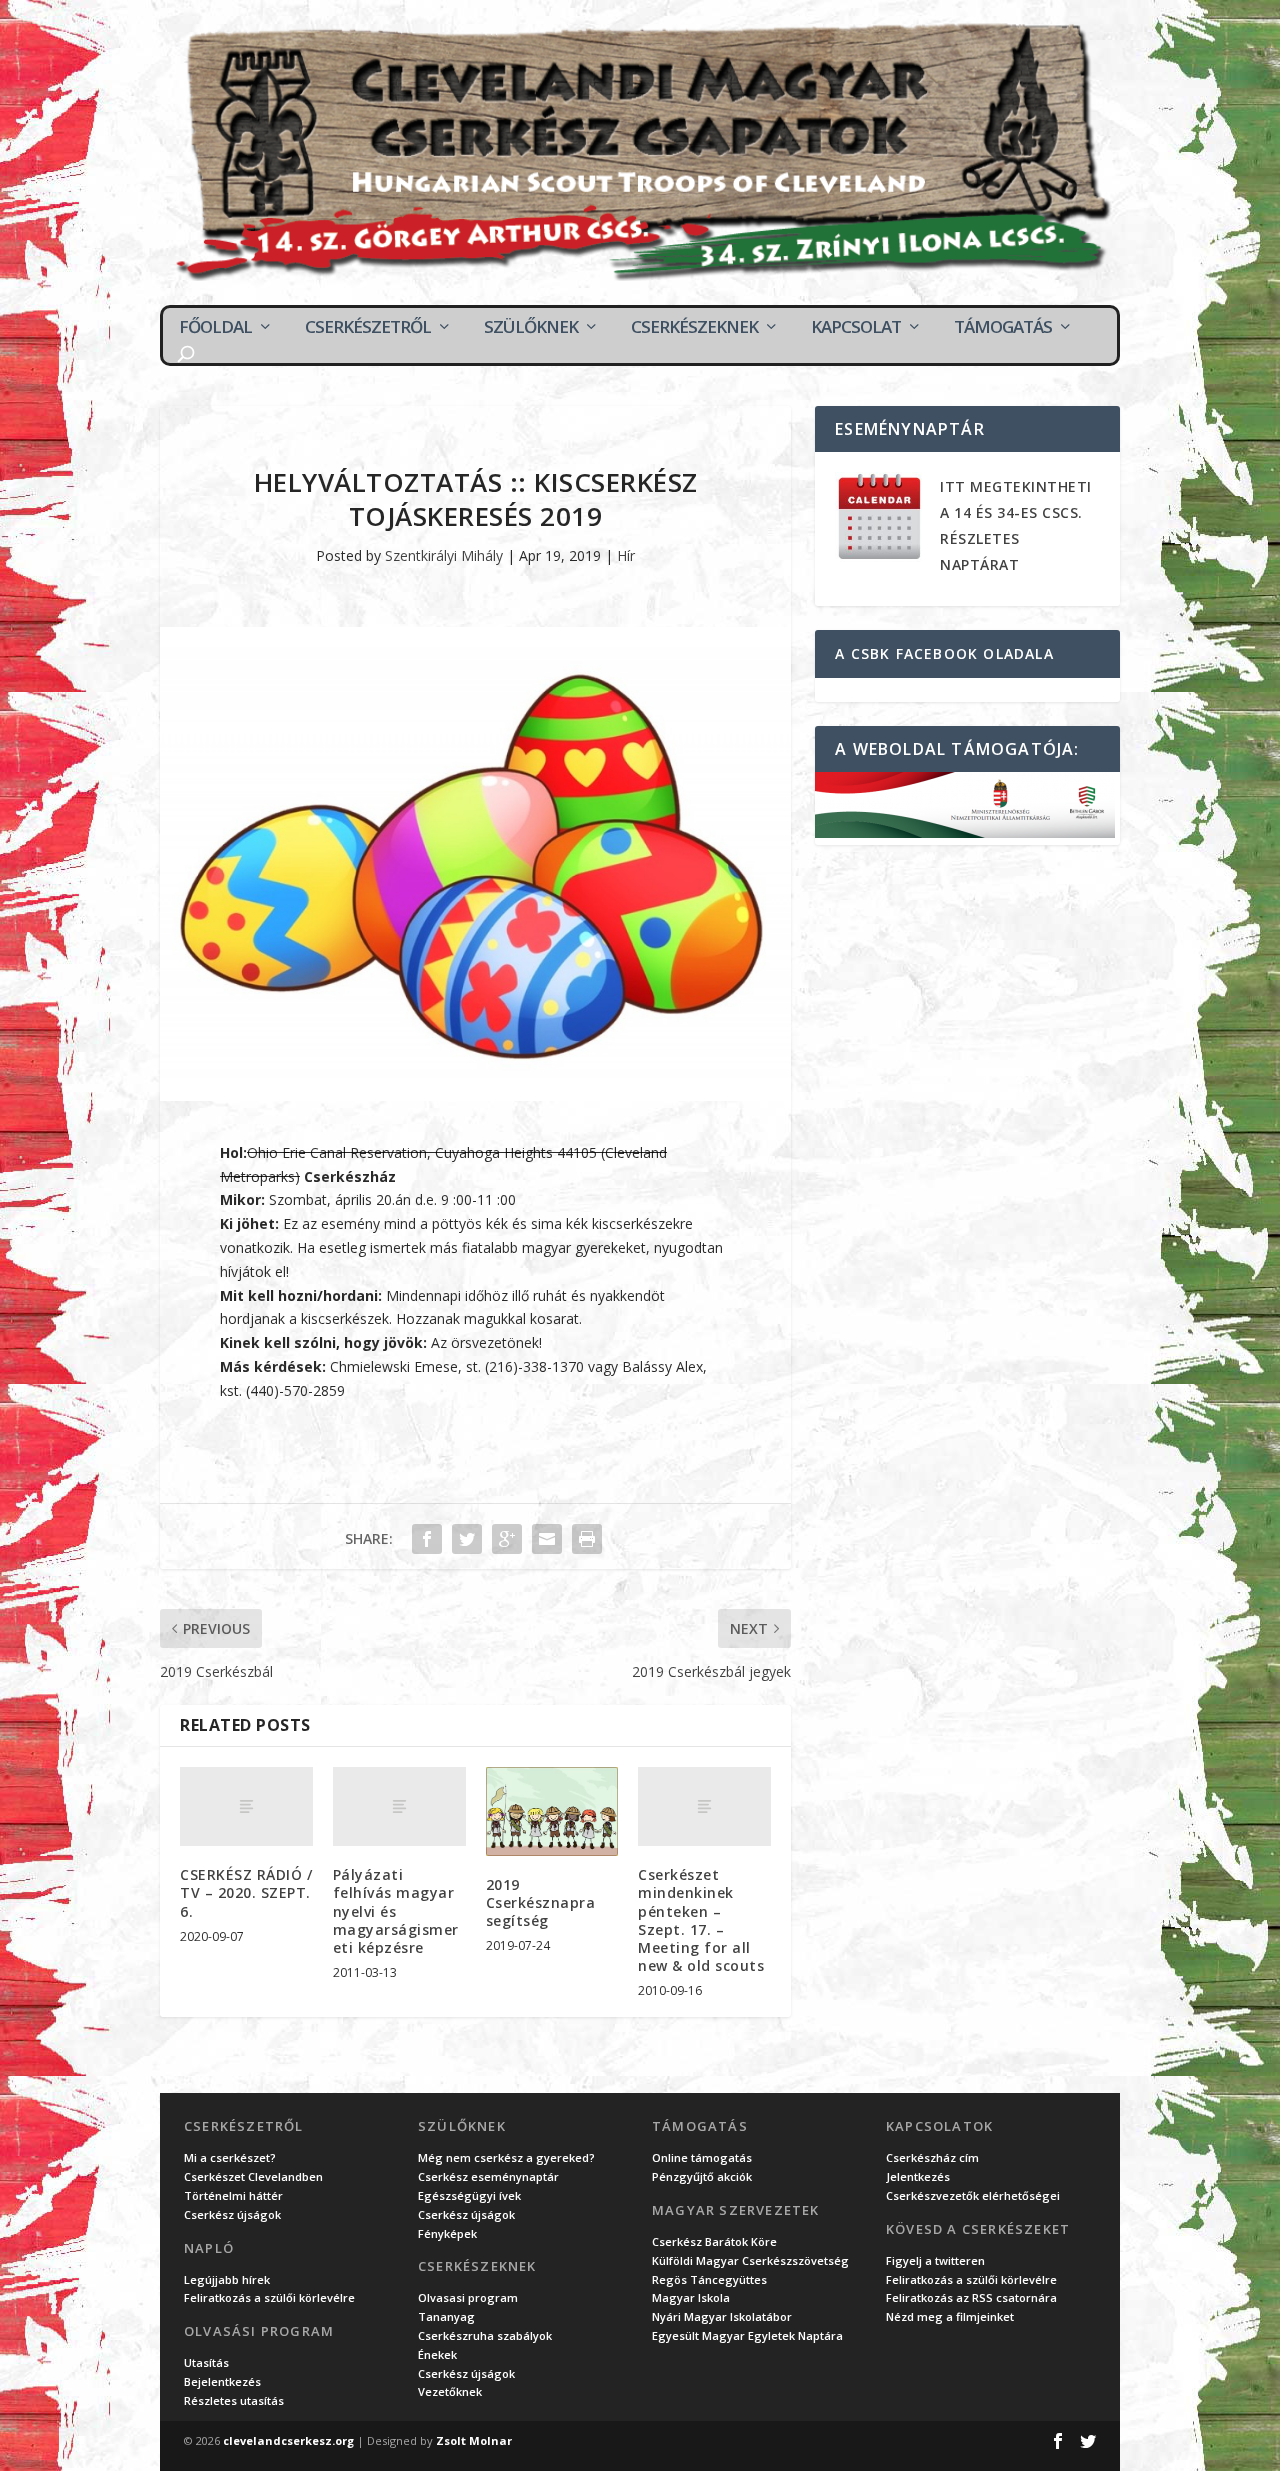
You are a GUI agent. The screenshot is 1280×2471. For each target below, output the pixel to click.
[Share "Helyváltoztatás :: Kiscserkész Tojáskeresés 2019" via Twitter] (467, 1539)
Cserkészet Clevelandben (253, 2176)
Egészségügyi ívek (469, 2195)
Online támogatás (702, 2157)
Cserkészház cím (932, 2157)
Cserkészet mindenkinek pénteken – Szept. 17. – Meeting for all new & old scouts (701, 1920)
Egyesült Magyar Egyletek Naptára (747, 2335)
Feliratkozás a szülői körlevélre (269, 2297)
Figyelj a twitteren (935, 2260)
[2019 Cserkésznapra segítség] (552, 1811)
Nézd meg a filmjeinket (950, 2316)
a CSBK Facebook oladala (944, 653)
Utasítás (206, 2362)
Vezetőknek (450, 2391)
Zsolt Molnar (474, 2440)
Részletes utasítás (234, 2400)
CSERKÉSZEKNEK (694, 327)
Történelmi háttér (233, 2195)
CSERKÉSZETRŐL (368, 327)
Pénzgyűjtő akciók (702, 2176)
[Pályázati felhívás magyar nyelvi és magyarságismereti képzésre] (399, 1807)
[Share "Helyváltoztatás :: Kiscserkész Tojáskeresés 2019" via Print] (587, 1539)
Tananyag (446, 2316)
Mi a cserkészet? (230, 2157)
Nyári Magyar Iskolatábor (722, 2316)
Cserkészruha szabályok (485, 2335)
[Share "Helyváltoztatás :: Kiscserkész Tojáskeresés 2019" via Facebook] (427, 1539)
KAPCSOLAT (856, 327)
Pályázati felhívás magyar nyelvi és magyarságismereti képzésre (396, 1911)
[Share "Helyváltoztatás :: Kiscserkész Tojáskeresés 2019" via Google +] (507, 1539)
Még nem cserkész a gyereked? (506, 2157)
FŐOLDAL (215, 327)
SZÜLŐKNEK (531, 327)
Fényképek (447, 2233)
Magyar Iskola (691, 2297)
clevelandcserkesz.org (288, 2440)
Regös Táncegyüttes (709, 2279)
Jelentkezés (918, 2176)
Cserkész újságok (232, 2214)
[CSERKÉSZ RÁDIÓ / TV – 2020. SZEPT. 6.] (246, 1807)
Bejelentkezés (222, 2381)
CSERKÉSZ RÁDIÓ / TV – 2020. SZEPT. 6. (246, 1892)
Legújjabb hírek (227, 2279)
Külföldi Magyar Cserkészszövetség (750, 2260)
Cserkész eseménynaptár (488, 2176)
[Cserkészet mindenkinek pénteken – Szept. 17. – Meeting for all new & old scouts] (704, 1807)
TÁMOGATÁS (1003, 327)
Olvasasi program (468, 2297)
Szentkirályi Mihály (444, 555)
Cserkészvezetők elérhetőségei (973, 2195)
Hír (626, 555)
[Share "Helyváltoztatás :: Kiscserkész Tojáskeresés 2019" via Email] (547, 1539)
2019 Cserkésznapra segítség (541, 1902)
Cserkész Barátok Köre (714, 2241)
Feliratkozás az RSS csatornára (971, 2297)
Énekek (437, 2354)
